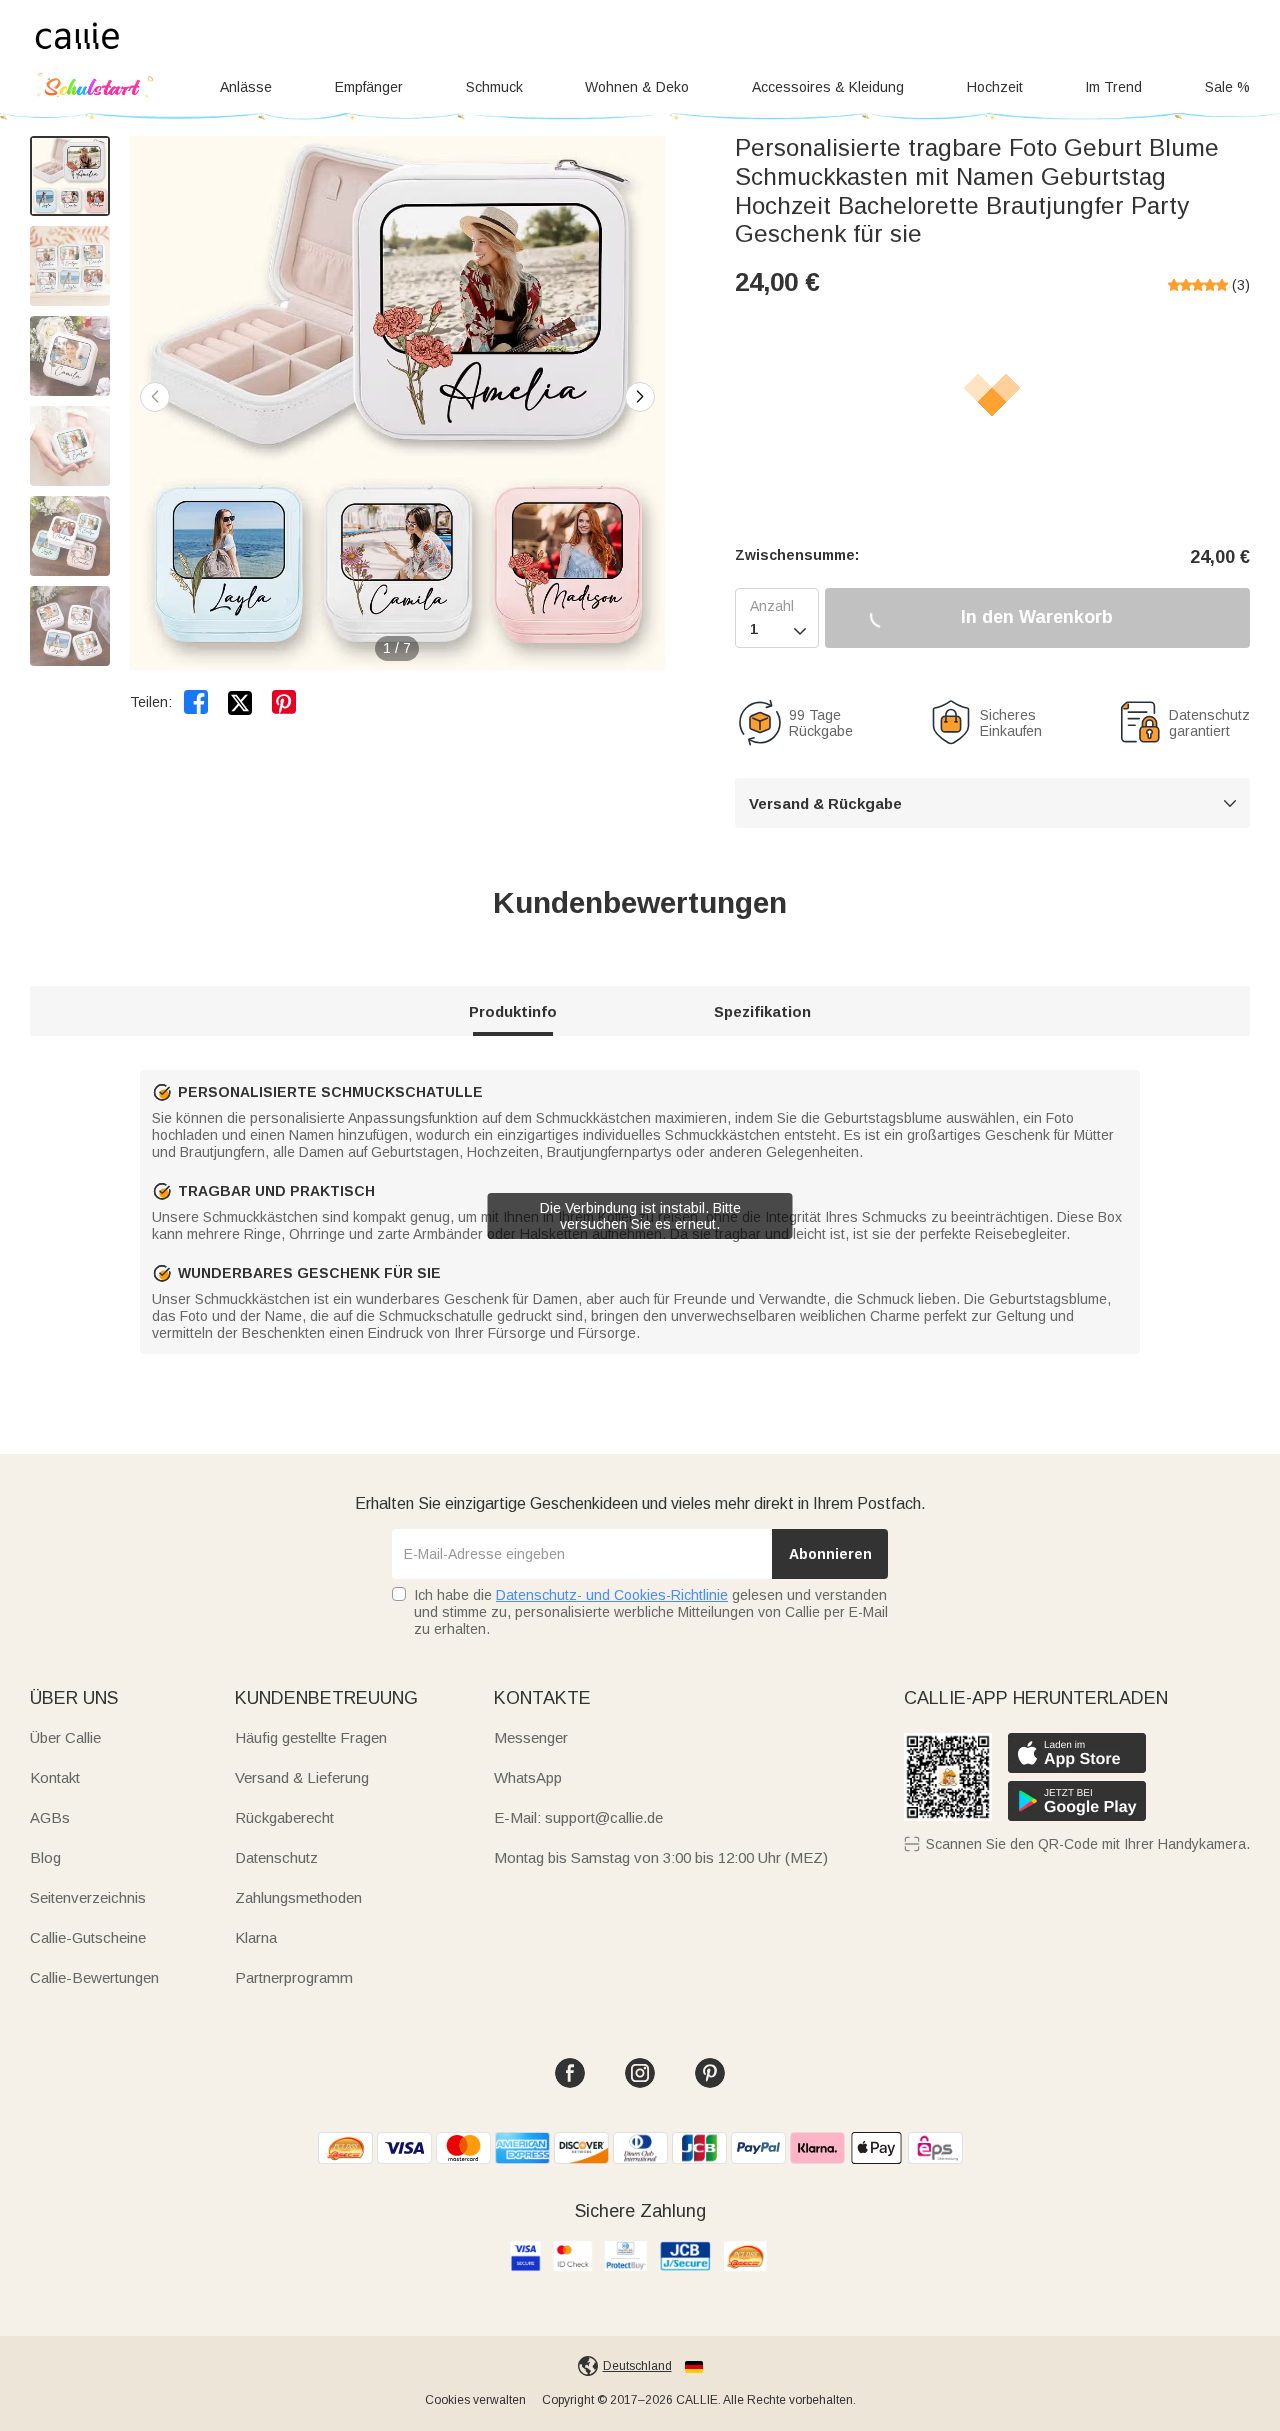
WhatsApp (528, 1777)
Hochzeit (995, 87)
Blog (45, 1857)
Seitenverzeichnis (88, 1897)
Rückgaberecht (284, 1817)
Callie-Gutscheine (88, 1937)
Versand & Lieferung (302, 1777)
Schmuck (494, 87)
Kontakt (55, 1777)
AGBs (50, 1817)
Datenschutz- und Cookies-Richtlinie (612, 1595)
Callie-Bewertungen (94, 1977)
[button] (640, 397)
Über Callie (65, 1737)
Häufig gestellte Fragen (311, 1737)
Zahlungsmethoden (298, 1897)
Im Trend (1113, 87)
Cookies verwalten (475, 2400)
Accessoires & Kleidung (828, 87)
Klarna (256, 1937)
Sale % (1227, 87)
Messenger (531, 1737)
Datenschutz (276, 1857)
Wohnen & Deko (637, 87)
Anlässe (246, 87)
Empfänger (369, 87)
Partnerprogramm (294, 1977)
